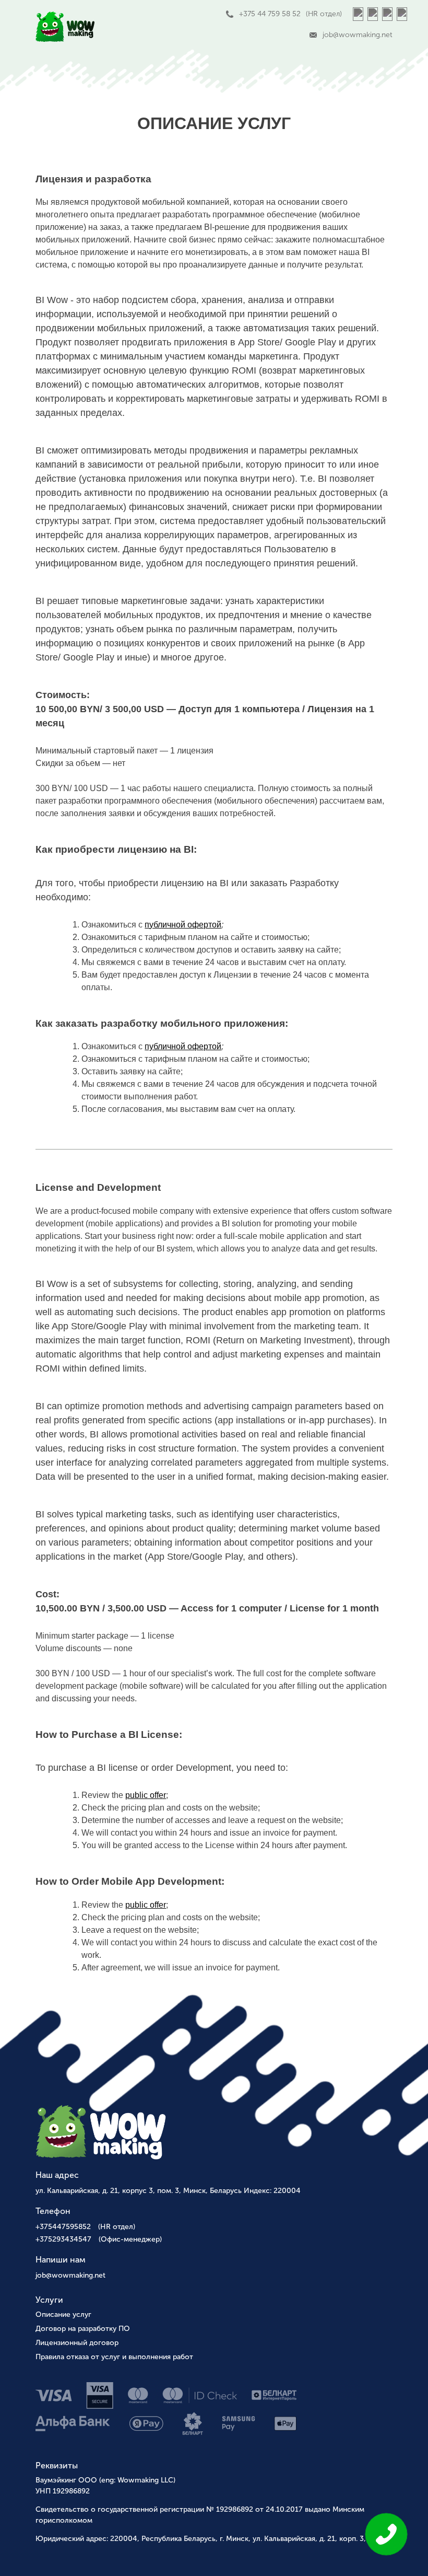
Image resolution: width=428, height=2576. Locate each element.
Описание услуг (63, 2314)
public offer (146, 1795)
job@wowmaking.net (70, 2275)
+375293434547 (99, 2239)
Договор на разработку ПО (83, 2329)
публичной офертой (183, 925)
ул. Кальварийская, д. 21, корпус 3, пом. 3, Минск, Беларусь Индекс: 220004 (168, 2191)
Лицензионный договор (77, 2343)
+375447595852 (85, 2227)
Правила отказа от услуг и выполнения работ (114, 2357)
